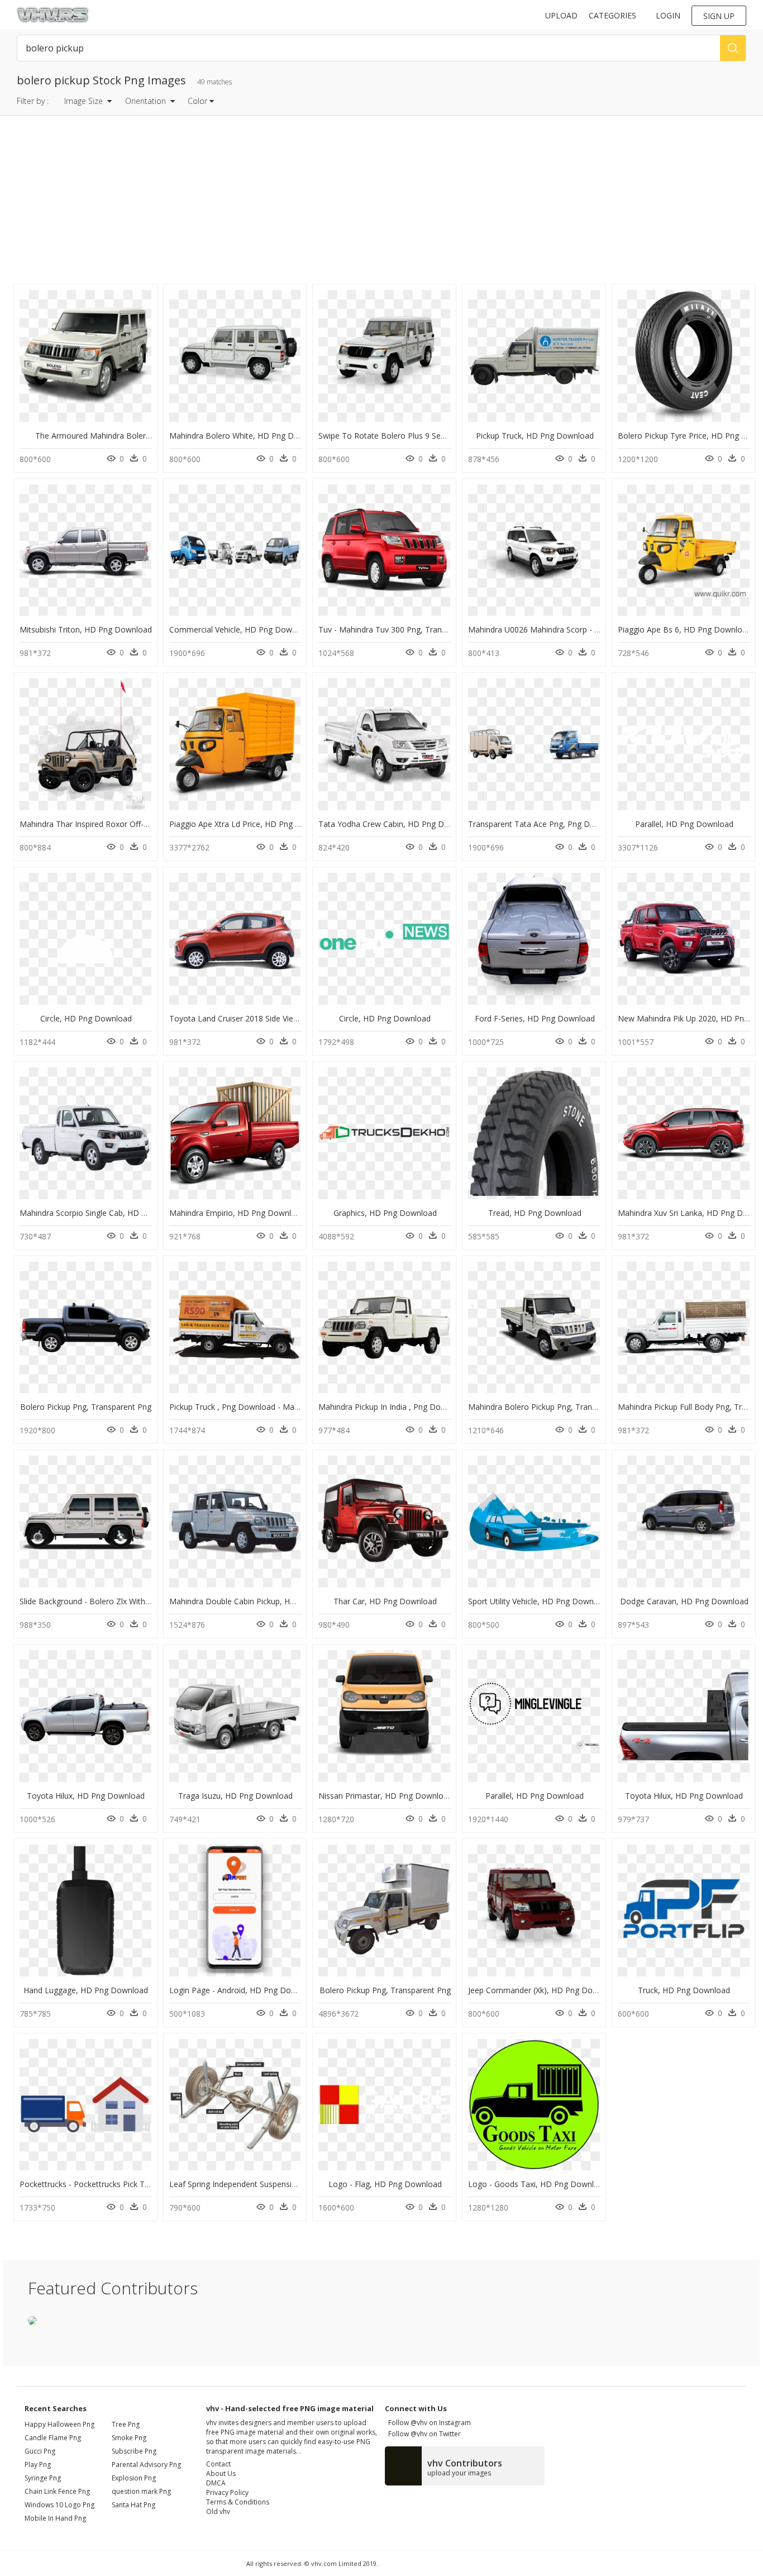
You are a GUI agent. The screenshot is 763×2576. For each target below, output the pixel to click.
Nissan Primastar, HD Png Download (385, 1796)
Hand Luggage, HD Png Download (86, 1990)
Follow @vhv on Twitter (423, 2434)
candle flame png (53, 2438)
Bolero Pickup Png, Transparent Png (86, 1407)
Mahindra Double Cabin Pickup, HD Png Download (261, 1601)
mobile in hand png (55, 2518)
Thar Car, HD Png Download (385, 1601)
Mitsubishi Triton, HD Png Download (86, 629)
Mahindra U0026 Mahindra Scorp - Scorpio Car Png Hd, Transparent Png (599, 629)
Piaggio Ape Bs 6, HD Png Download (685, 629)
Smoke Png (129, 2438)
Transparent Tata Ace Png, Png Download (545, 824)
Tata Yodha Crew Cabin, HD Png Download (397, 824)
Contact (218, 2464)
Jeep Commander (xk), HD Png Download (543, 1990)
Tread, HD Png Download (535, 1213)
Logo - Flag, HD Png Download (385, 2184)
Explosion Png (134, 2478)
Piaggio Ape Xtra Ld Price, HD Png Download (251, 824)
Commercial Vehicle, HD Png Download (241, 629)
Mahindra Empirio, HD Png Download (237, 1213)
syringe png (43, 2478)
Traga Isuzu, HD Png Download (235, 1796)
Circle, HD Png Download (86, 1018)
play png (38, 2465)
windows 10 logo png (59, 2505)
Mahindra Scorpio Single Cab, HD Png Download (107, 1213)
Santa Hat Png (133, 2505)
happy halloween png (59, 2424)
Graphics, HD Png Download (385, 1213)
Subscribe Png (134, 2451)
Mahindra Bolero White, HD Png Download (247, 436)
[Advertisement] (336, 203)
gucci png (40, 2451)
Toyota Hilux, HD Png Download (86, 1796)
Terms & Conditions (238, 2502)
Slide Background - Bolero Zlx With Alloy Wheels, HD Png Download (142, 1601)
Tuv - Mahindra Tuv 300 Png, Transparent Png (402, 629)
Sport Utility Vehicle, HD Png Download (539, 1601)
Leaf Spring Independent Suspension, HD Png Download (271, 2184)
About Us (221, 2473)
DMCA (216, 2483)
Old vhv (218, 2511)
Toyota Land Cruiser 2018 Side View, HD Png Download (270, 1018)
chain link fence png (57, 2491)
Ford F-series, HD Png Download (535, 1018)
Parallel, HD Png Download (684, 824)
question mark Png (141, 2491)
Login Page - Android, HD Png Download (243, 1990)
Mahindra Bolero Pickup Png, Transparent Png (552, 1407)
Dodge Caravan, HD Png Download (684, 1601)
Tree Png (126, 2424)
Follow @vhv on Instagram (428, 2423)
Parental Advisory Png (146, 2465)
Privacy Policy (227, 2492)
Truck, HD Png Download (684, 1990)
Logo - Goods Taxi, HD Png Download (538, 2184)
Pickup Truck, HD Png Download (535, 436)
